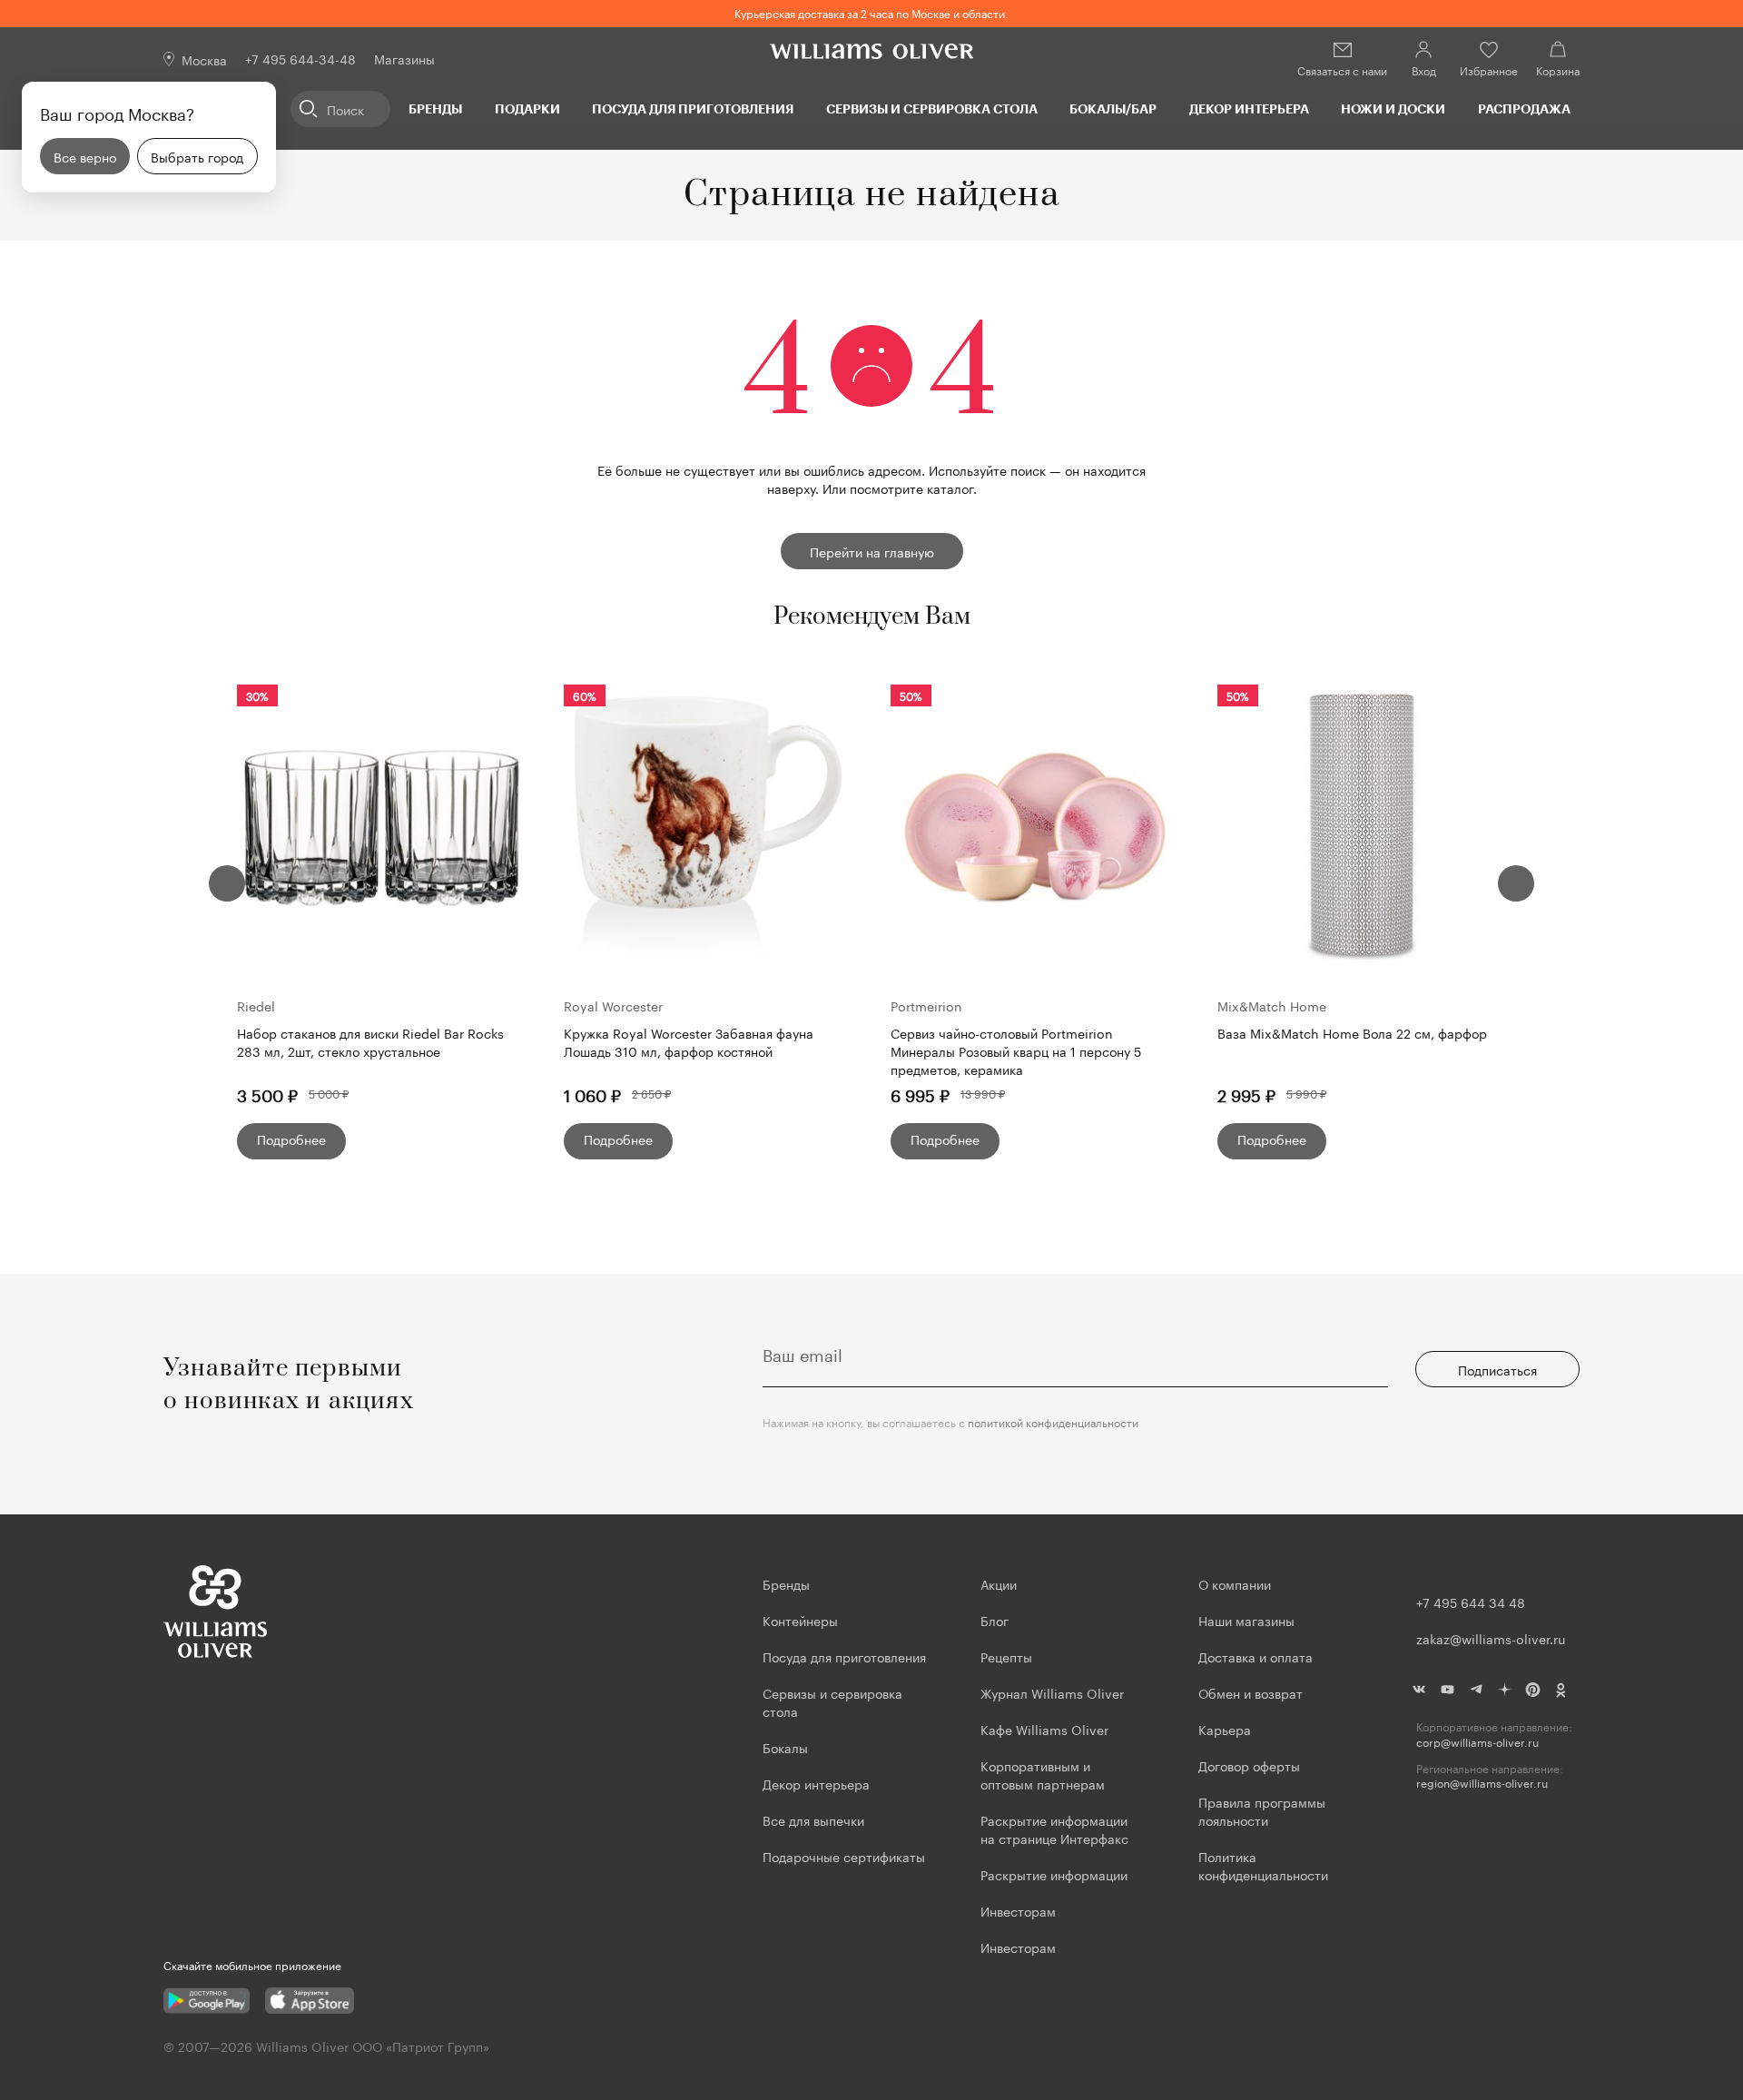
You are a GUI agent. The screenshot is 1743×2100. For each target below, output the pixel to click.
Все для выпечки (813, 1819)
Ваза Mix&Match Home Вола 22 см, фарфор (1352, 1033)
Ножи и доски (1393, 108)
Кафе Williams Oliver (1044, 1729)
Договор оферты (1249, 1765)
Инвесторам (1020, 1910)
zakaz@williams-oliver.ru (1491, 1638)
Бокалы (785, 1747)
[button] (227, 883)
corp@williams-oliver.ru (1477, 1742)
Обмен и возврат (1251, 1692)
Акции (999, 1583)
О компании (1235, 1583)
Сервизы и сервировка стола (932, 108)
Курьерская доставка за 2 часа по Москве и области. (871, 12)
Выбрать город (197, 156)
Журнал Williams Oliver (1052, 1692)
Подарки (527, 108)
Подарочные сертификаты (844, 1856)
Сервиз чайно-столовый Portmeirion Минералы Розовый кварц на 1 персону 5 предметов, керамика (1016, 1050)
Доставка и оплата (1256, 1656)
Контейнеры (800, 1620)
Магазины (404, 58)
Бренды (435, 108)
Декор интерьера (1249, 108)
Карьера (1225, 1729)
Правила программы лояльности (1262, 1810)
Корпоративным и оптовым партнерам (1043, 1774)
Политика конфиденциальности (1263, 1865)
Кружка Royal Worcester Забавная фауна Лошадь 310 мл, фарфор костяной (689, 1042)
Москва (204, 59)
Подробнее (291, 1139)
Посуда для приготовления (693, 108)
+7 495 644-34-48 (300, 58)
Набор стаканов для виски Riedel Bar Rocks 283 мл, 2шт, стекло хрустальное (370, 1042)
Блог (995, 1620)
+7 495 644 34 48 (1471, 1602)
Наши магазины (1246, 1620)
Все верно (85, 156)
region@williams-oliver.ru (1482, 1783)
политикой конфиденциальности (1053, 1421)
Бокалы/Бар (1113, 108)
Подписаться (1497, 1369)
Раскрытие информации (1054, 1874)
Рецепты (1006, 1656)
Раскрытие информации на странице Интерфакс (1054, 1829)
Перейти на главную (872, 551)
